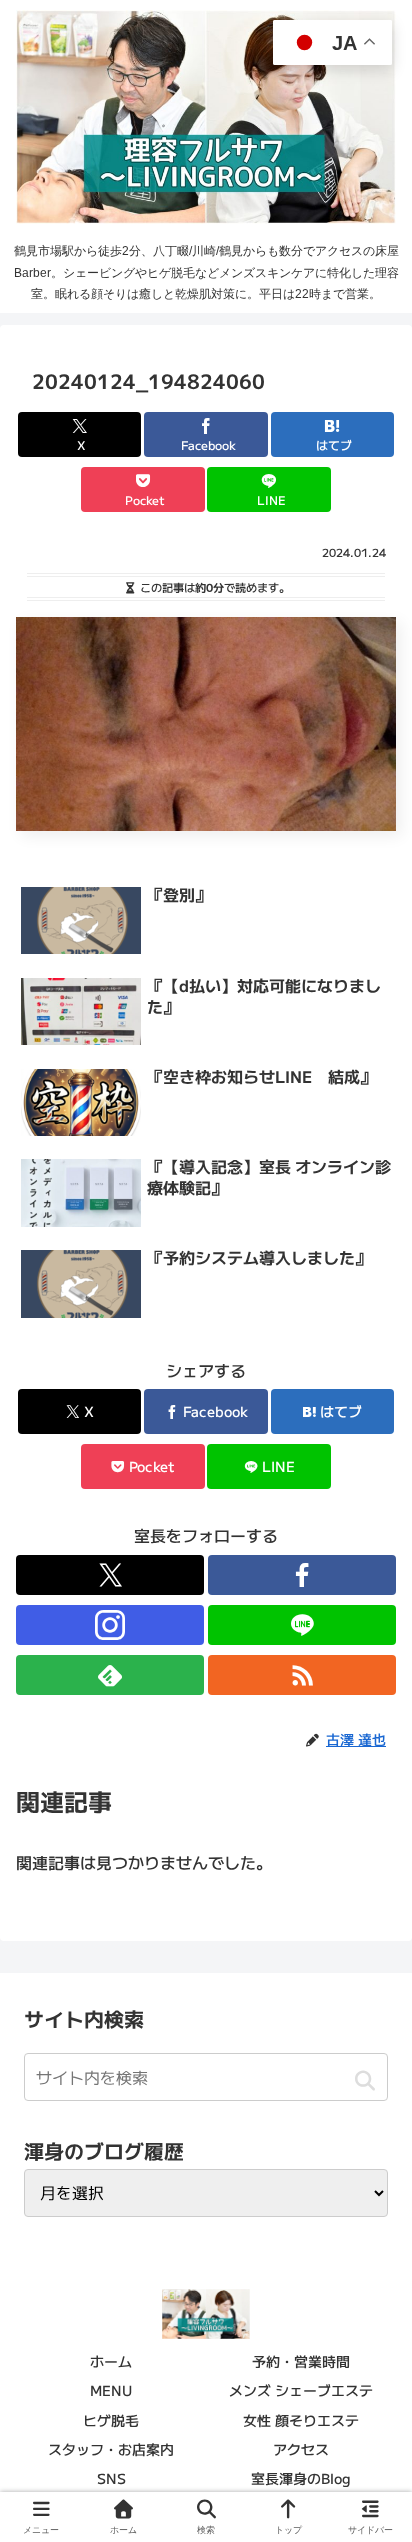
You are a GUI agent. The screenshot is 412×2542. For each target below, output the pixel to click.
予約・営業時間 (301, 2361)
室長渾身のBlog (301, 2478)
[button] (364, 2080)
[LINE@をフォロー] (302, 1625)
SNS (111, 2478)
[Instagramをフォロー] (110, 1625)
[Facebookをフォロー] (302, 1575)
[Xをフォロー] (110, 1575)
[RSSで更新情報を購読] (302, 1675)
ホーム (111, 2361)
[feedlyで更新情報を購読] (110, 1675)
